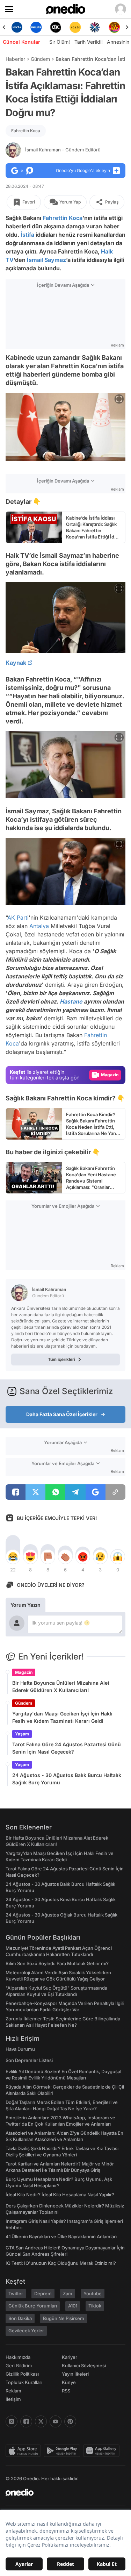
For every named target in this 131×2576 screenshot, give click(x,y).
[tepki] (13, 1557)
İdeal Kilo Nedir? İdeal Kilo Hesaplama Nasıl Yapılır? (60, 2195)
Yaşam (22, 1734)
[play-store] (63, 2451)
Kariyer (70, 2357)
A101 (73, 2306)
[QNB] (95, 27)
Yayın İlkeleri (75, 2374)
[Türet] (114, 27)
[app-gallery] (103, 2451)
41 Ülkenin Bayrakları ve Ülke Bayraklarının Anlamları (61, 2236)
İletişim (13, 2399)
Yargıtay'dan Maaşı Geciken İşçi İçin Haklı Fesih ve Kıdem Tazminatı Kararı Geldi (62, 1717)
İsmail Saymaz (46, 260)
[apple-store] (25, 2451)
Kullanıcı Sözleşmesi (84, 2366)
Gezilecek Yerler (26, 2331)
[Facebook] (26, 2421)
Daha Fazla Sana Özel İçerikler (62, 1414)
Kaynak (16, 663)
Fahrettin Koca (26, 131)
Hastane (71, 1001)
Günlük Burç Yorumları (33, 2306)
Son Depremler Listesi (29, 2060)
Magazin (24, 1672)
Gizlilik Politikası (22, 2374)
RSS (66, 2391)
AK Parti (18, 918)
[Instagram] (12, 2421)
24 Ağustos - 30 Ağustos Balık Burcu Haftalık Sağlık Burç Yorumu (67, 1779)
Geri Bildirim (19, 2366)
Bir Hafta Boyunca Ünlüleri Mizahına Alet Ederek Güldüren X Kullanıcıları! (61, 1686)
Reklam (13, 2391)
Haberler (15, 59)
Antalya (39, 926)
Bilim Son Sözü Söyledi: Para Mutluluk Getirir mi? (57, 1963)
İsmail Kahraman (63, 150)
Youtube (93, 2293)
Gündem (40, 59)
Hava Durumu (20, 2049)
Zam (68, 2293)
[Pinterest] (70, 2421)
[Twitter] (41, 2421)
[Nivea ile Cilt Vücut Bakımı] (17, 27)
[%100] (75, 27)
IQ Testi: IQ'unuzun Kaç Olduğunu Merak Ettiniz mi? (61, 2263)
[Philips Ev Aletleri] (36, 27)
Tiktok (95, 2306)
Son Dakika (20, 2318)
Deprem (43, 2293)
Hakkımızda (18, 2357)
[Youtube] (56, 2421)
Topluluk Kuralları (24, 2382)
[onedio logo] (61, 2492)
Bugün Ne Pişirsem (64, 2318)
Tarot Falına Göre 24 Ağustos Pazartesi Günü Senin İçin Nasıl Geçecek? (67, 1748)
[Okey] (56, 27)
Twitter (16, 2293)
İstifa (27, 235)
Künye (69, 2382)
